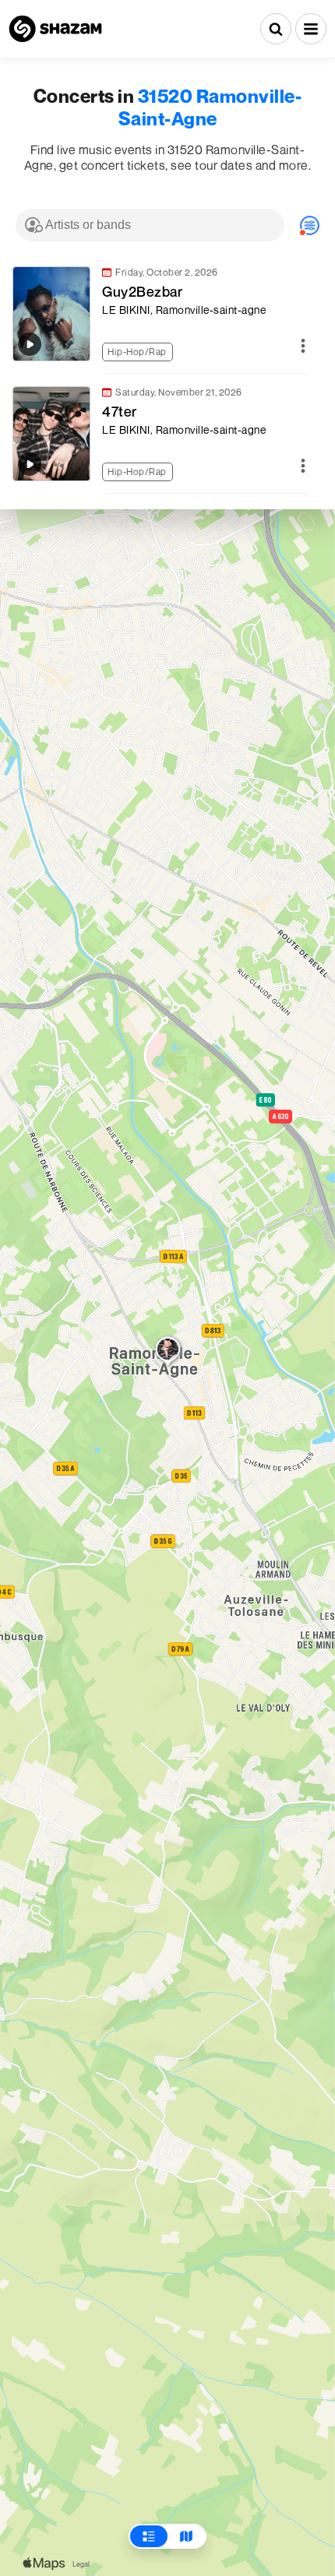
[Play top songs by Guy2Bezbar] (30, 344)
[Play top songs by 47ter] (30, 464)
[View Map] (186, 2536)
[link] (160, 314)
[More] (303, 347)
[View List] (149, 2536)
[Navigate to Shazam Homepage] (55, 29)
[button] (311, 29)
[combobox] (150, 225)
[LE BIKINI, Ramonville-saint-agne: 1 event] (168, 1353)
